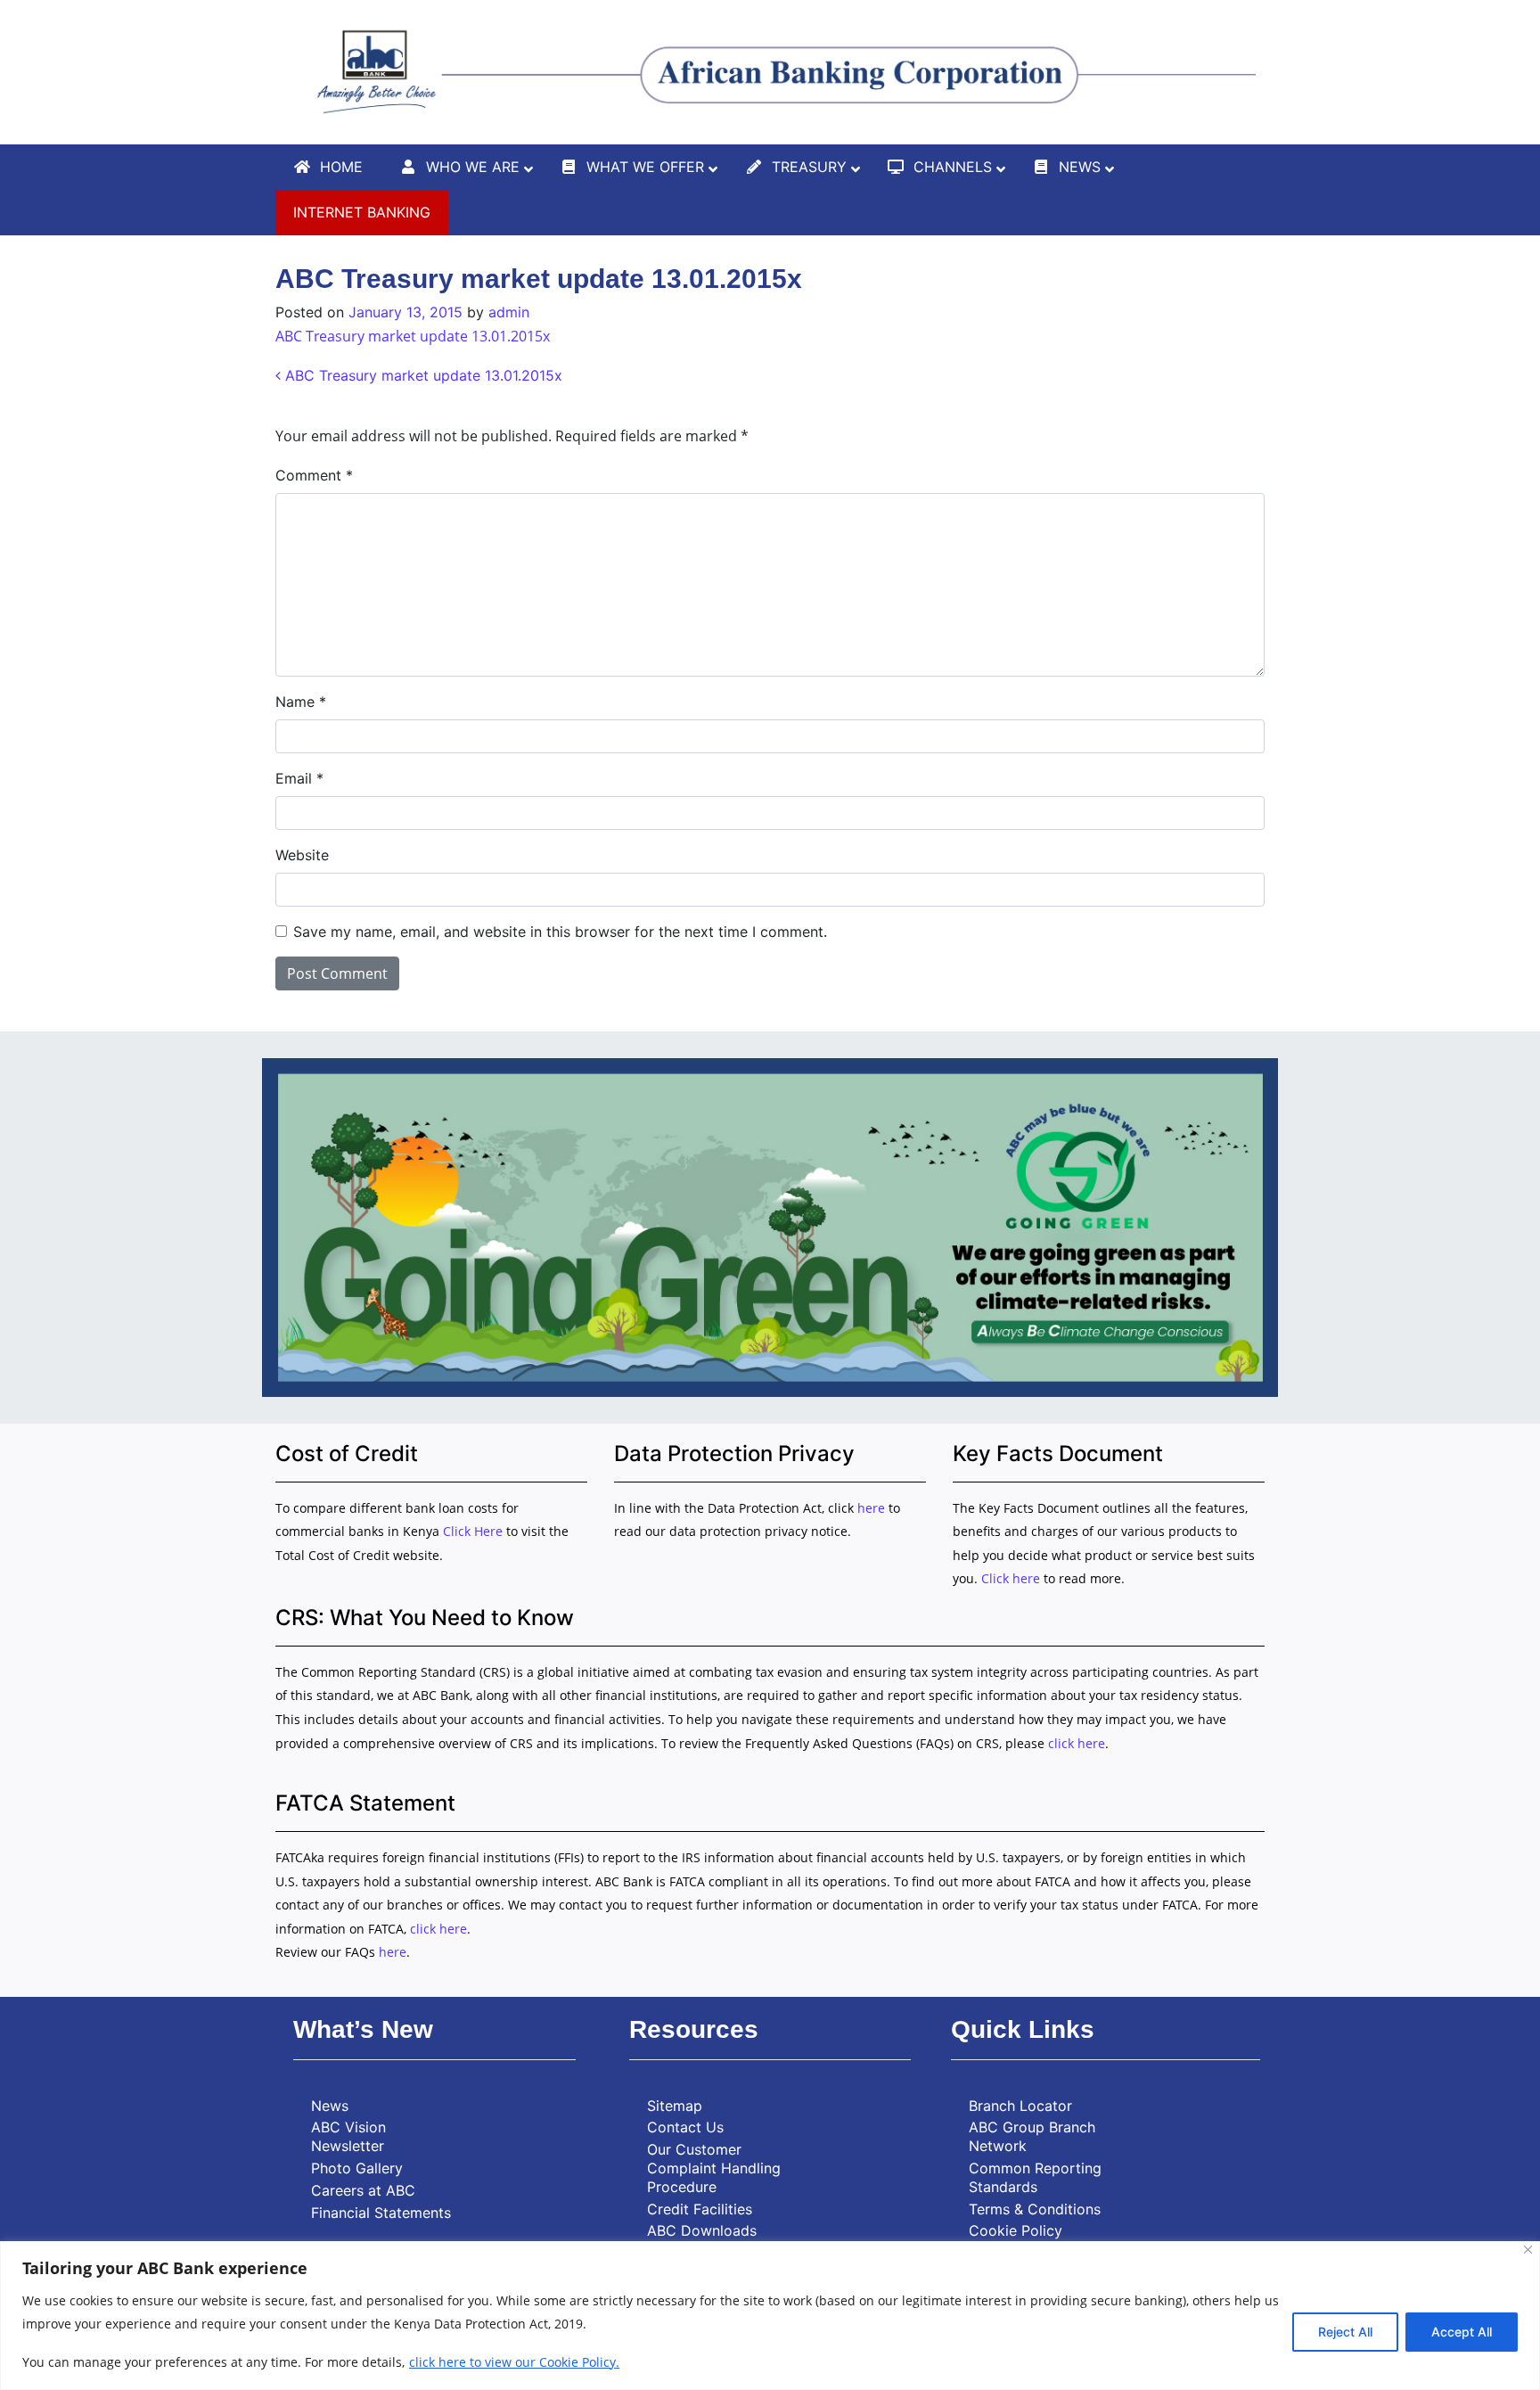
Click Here (475, 1531)
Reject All (1345, 2332)
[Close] (1528, 2250)
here (871, 1508)
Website (302, 855)
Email (299, 778)
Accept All (1462, 2332)
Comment (314, 475)
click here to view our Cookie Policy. (514, 2362)
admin (509, 312)
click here (1077, 1743)
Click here (1011, 1578)
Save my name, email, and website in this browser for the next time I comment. (560, 932)
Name (301, 702)
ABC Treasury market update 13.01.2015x (413, 336)
